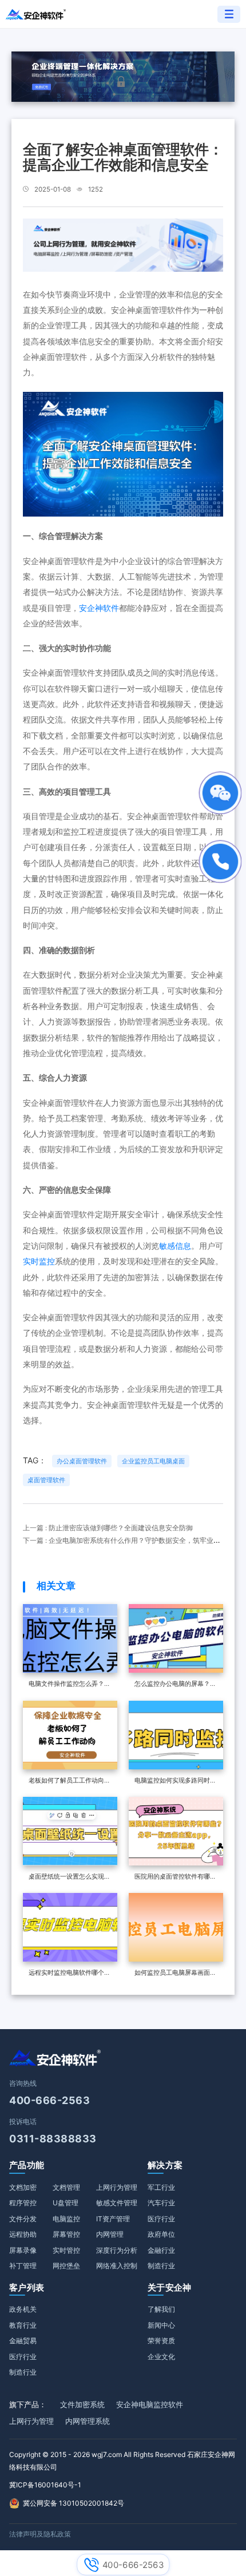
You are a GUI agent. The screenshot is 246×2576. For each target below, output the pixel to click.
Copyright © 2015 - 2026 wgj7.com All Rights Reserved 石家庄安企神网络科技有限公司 (122, 2461)
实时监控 (39, 1261)
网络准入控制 (117, 2266)
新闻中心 (161, 2325)
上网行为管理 (117, 2187)
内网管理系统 (88, 2421)
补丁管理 (23, 2266)
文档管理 (66, 2187)
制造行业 (161, 2266)
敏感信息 (175, 1246)
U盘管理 (66, 2203)
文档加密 (23, 2187)
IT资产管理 (113, 2219)
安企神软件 (99, 608)
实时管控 (66, 2250)
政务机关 (23, 2309)
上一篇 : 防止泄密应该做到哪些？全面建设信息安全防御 (108, 1528)
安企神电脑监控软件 (150, 2404)
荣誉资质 (161, 2341)
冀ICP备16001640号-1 (45, 2485)
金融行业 (161, 2250)
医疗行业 (161, 2219)
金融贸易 (23, 2341)
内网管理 (110, 2234)
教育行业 (23, 2325)
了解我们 (161, 2309)
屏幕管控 (66, 2234)
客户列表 (27, 2287)
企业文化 (161, 2357)
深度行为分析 (117, 2250)
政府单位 (161, 2234)
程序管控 (23, 2203)
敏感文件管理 (117, 2203)
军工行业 (161, 2187)
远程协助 (23, 2234)
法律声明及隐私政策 (40, 2534)
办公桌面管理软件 (82, 1461)
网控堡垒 (66, 2266)
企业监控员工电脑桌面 (153, 1461)
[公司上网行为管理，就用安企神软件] (123, 244)
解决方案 (165, 2165)
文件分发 (23, 2219)
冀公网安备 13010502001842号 (74, 2503)
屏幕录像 (23, 2250)
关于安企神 (170, 2287)
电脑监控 (66, 2219)
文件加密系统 (82, 2404)
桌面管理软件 (46, 1480)
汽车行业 (161, 2203)
